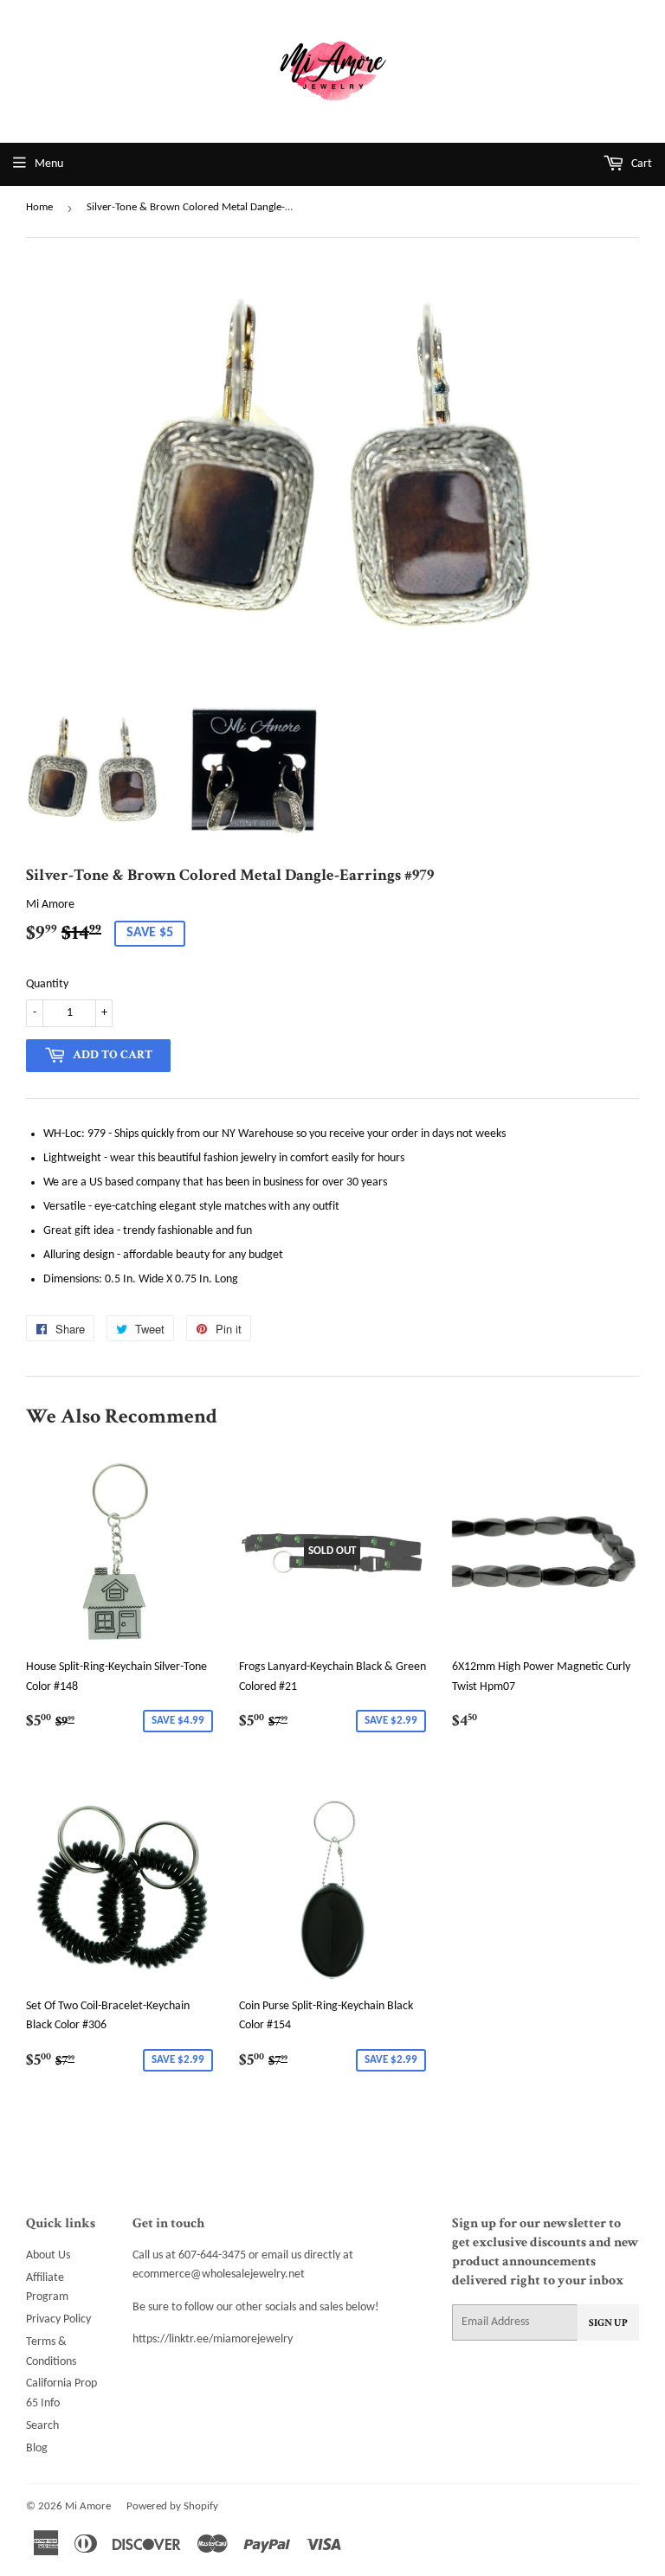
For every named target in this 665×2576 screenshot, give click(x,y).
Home (39, 207)
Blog (37, 2448)
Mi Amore (88, 2506)
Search (42, 2426)
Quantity (47, 984)
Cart (640, 164)
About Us (48, 2255)
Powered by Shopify (172, 2506)
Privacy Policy (58, 2319)
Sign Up (608, 2323)
